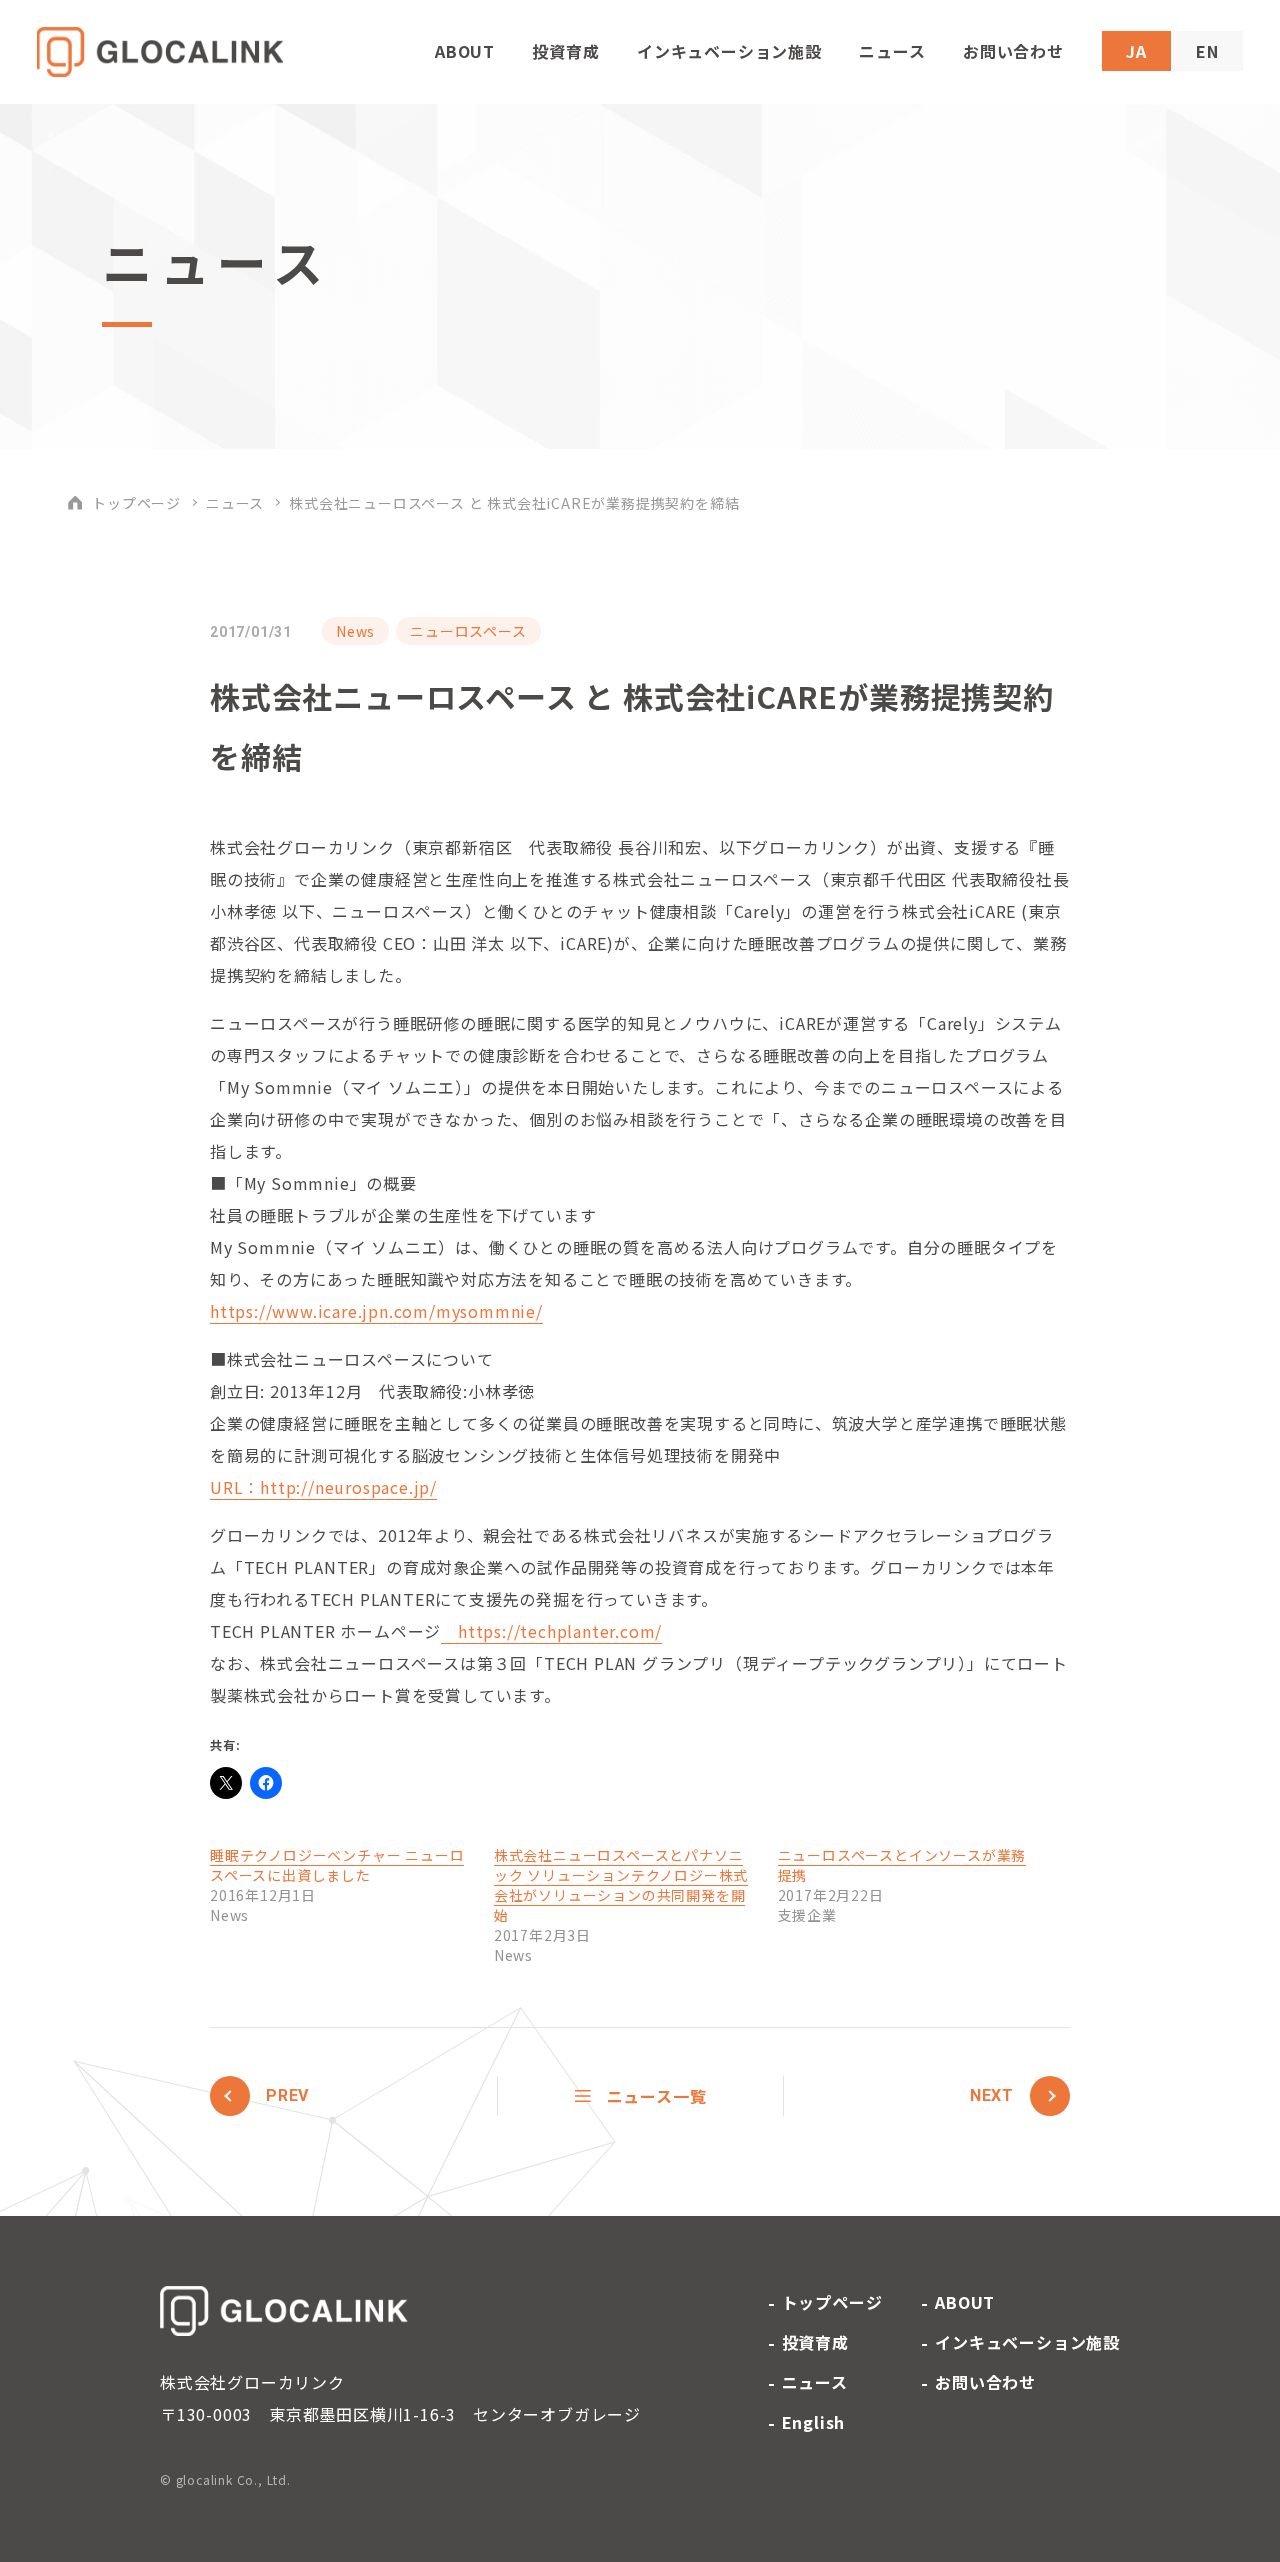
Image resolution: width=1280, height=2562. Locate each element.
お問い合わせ (1013, 51)
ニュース (892, 51)
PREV (287, 2095)
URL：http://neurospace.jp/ (323, 1487)
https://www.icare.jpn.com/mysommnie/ (376, 1311)
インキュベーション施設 (729, 51)
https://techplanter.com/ (551, 1631)
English (814, 2422)
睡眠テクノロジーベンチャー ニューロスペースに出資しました (337, 1865)
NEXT (992, 2095)
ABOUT (465, 51)
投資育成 (565, 51)
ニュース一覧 (657, 2096)
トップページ (136, 503)
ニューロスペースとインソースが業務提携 (902, 1865)
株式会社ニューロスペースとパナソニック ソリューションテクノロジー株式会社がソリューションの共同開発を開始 (621, 1885)
